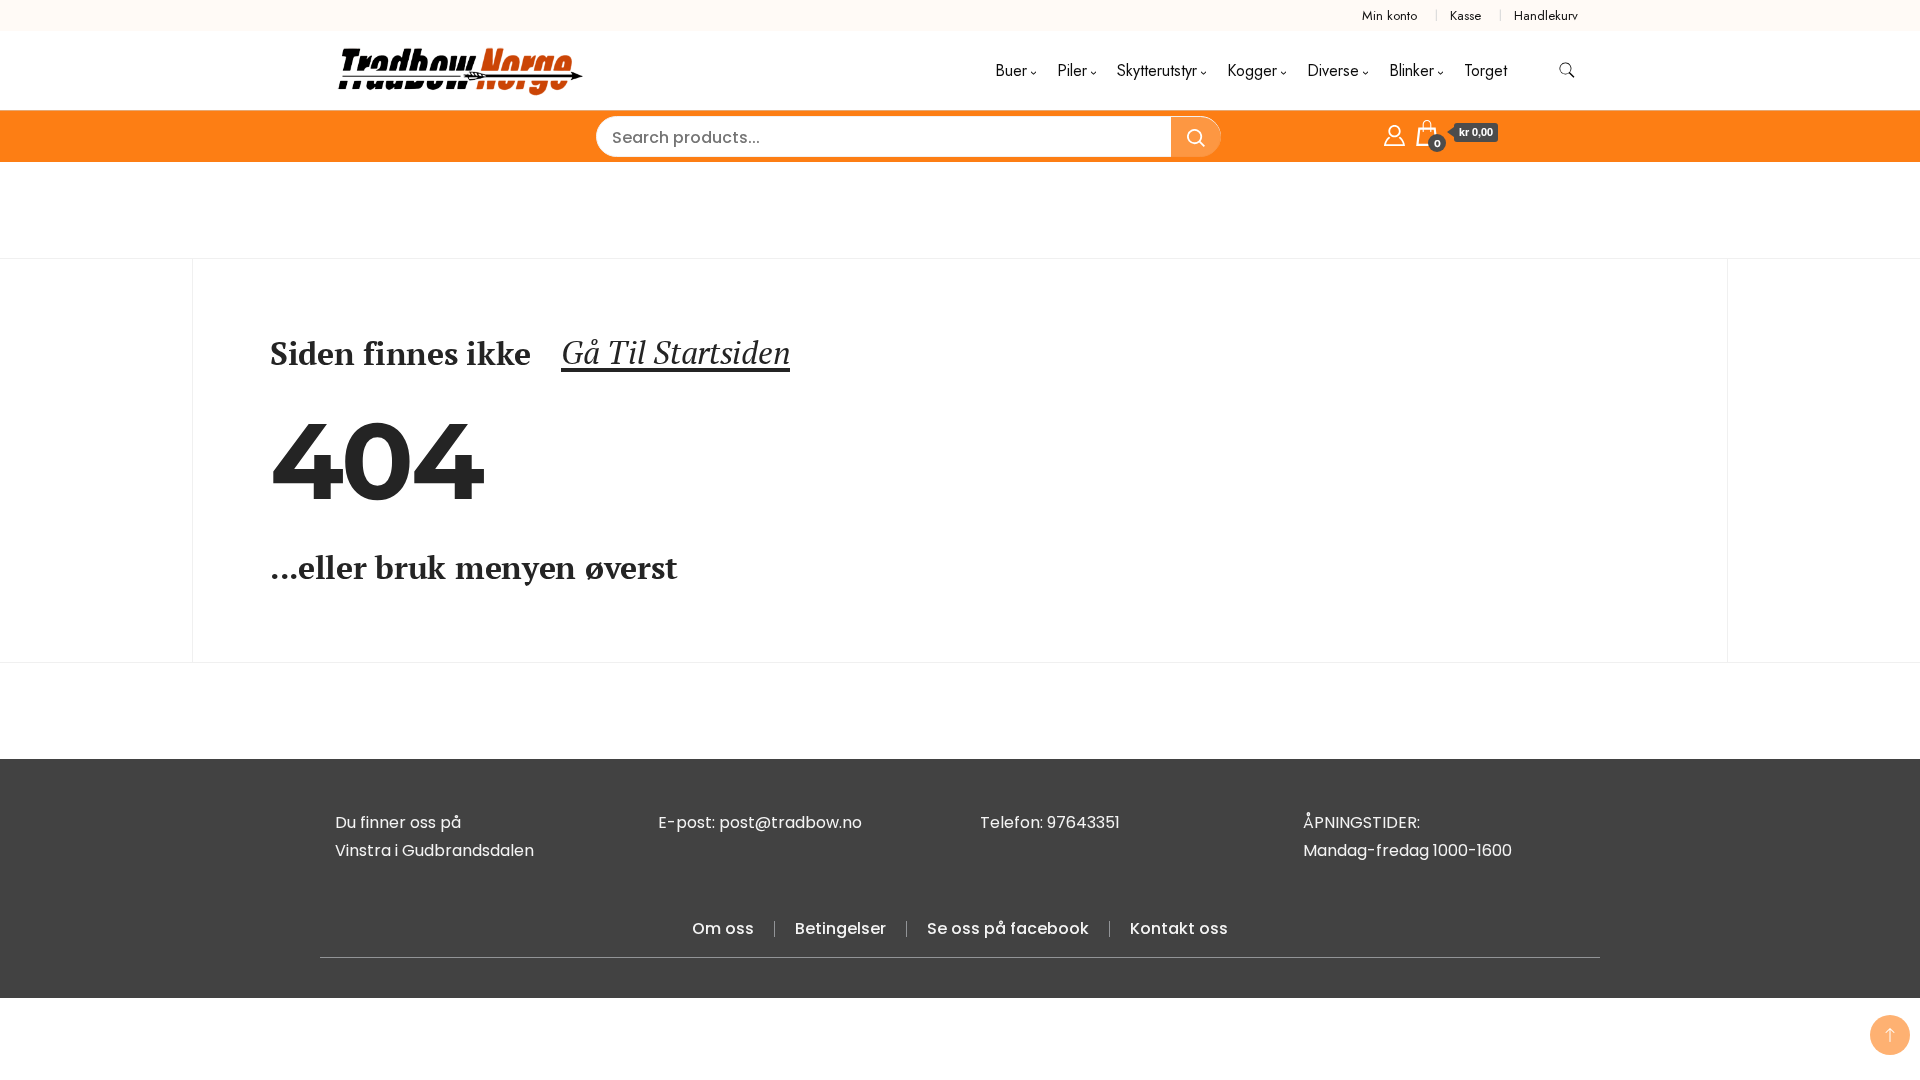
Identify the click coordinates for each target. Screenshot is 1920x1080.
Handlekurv (1546, 15)
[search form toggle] (1567, 70)
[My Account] (1394, 132)
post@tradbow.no (790, 822)
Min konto (1389, 15)
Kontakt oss (1179, 928)
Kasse (1465, 15)
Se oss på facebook (1008, 928)
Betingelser (840, 928)
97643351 (1083, 822)
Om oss (723, 928)
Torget (1485, 70)
